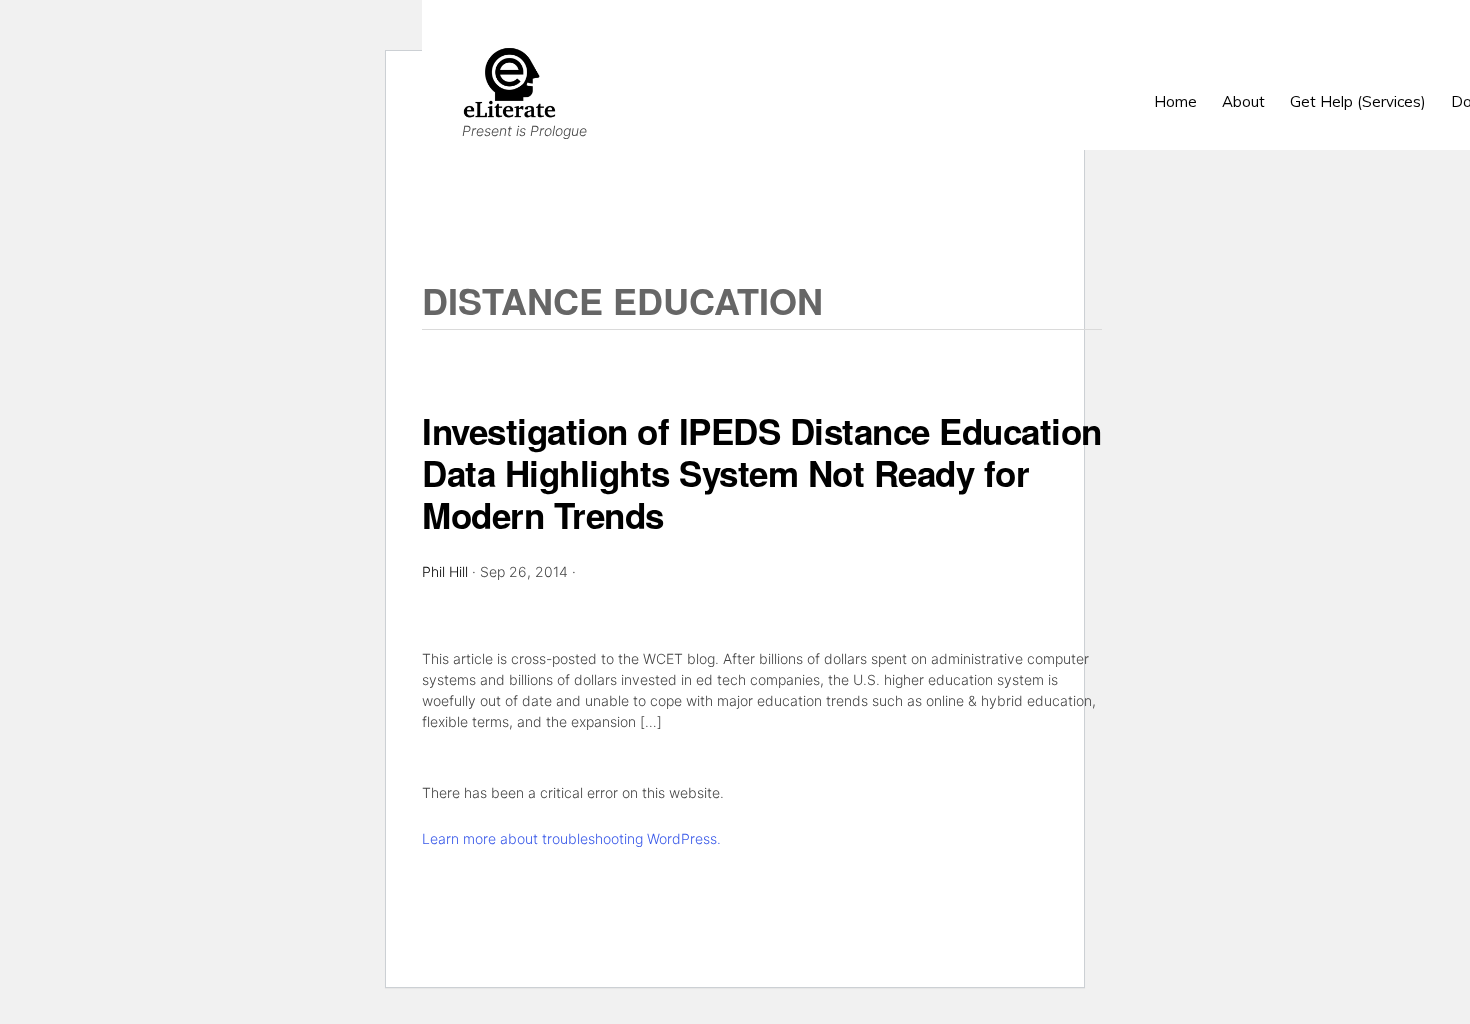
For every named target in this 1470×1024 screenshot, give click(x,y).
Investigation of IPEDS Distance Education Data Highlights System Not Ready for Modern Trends (762, 473)
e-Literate (943, 83)
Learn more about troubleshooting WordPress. (571, 838)
